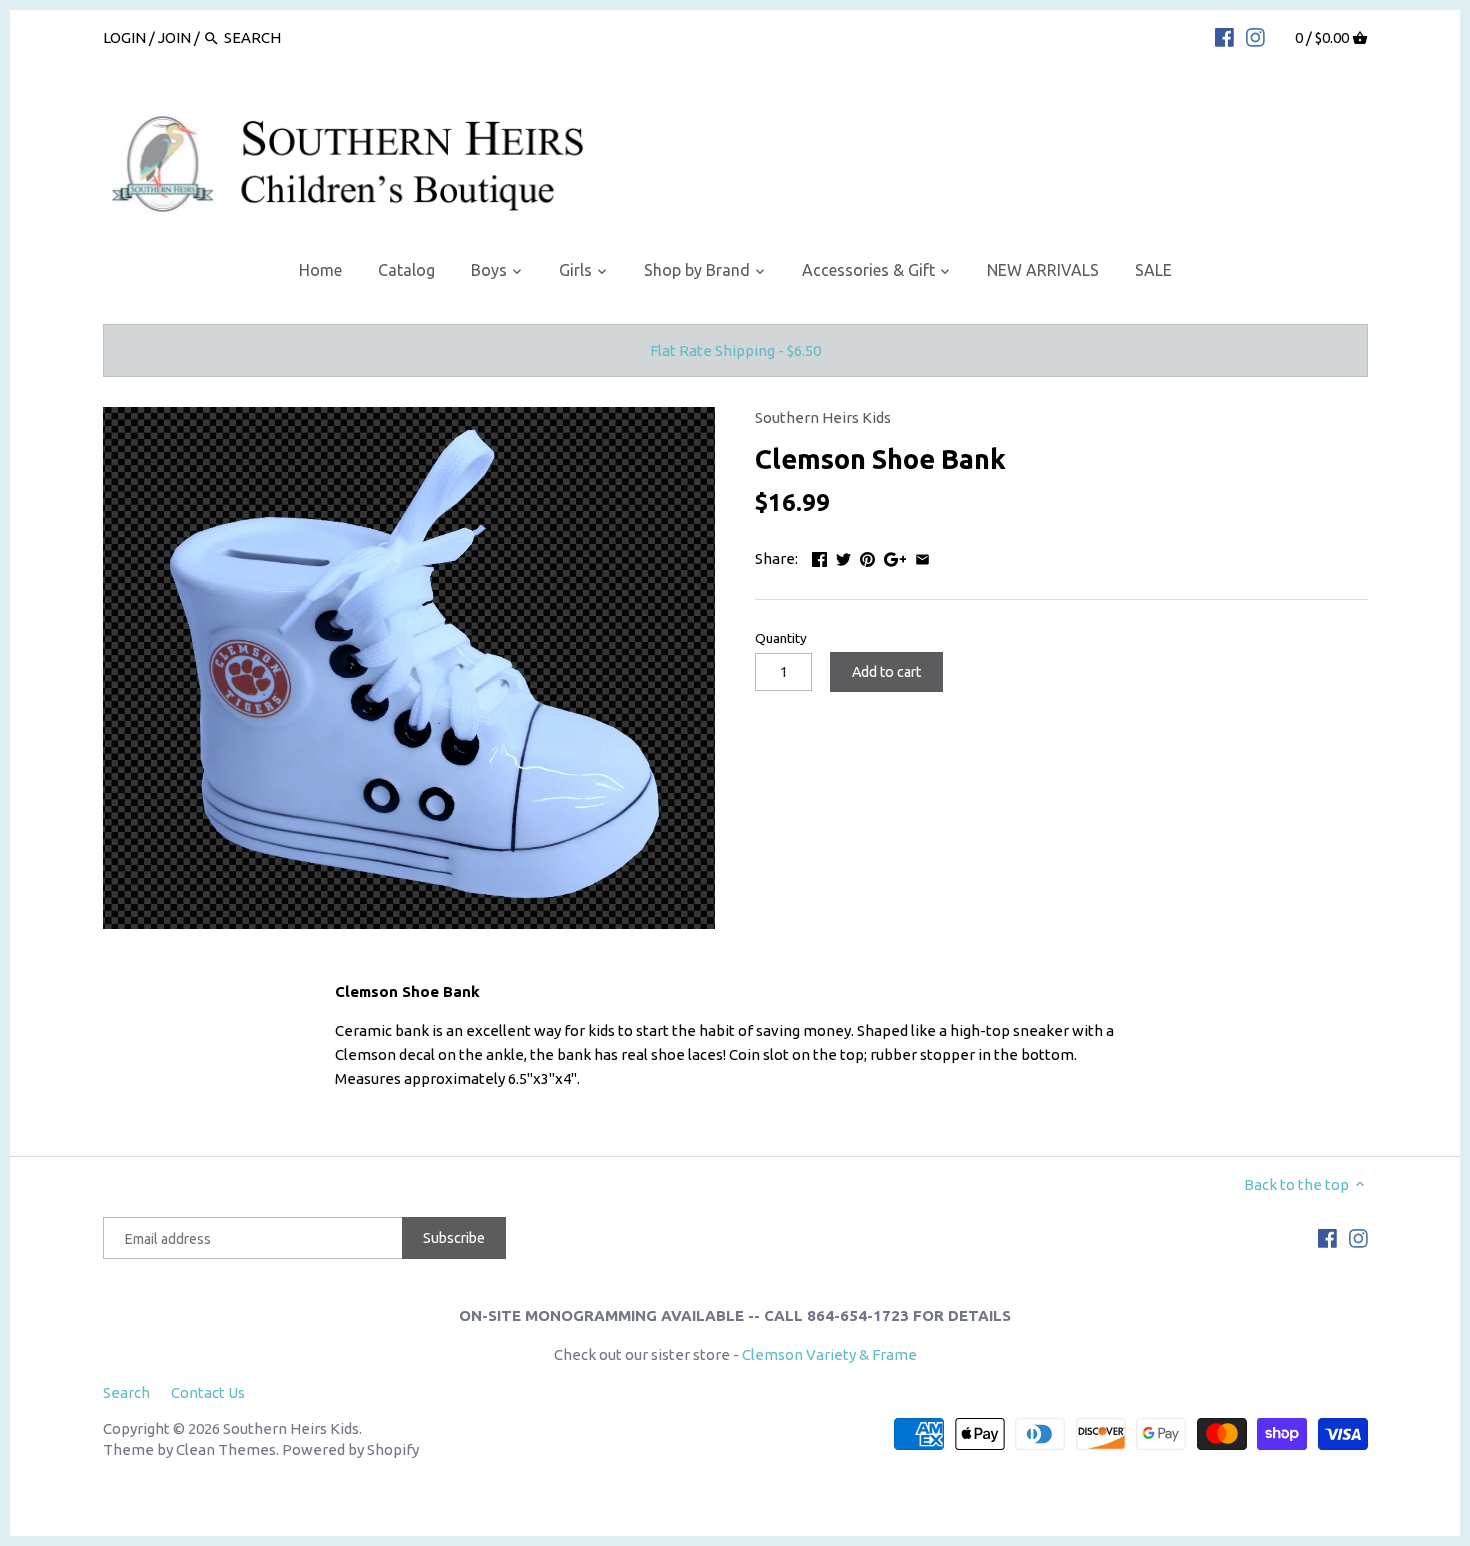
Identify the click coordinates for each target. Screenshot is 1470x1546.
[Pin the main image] (867, 556)
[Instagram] (1255, 37)
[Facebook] (1224, 37)
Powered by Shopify (350, 1449)
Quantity (781, 638)
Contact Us (208, 1392)
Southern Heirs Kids (823, 417)
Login (124, 37)
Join (174, 37)
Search (126, 1392)
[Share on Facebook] (819, 556)
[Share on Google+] (895, 556)
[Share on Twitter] (843, 556)
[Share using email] (922, 556)
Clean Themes (226, 1449)
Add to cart (886, 672)
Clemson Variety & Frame (829, 1354)
